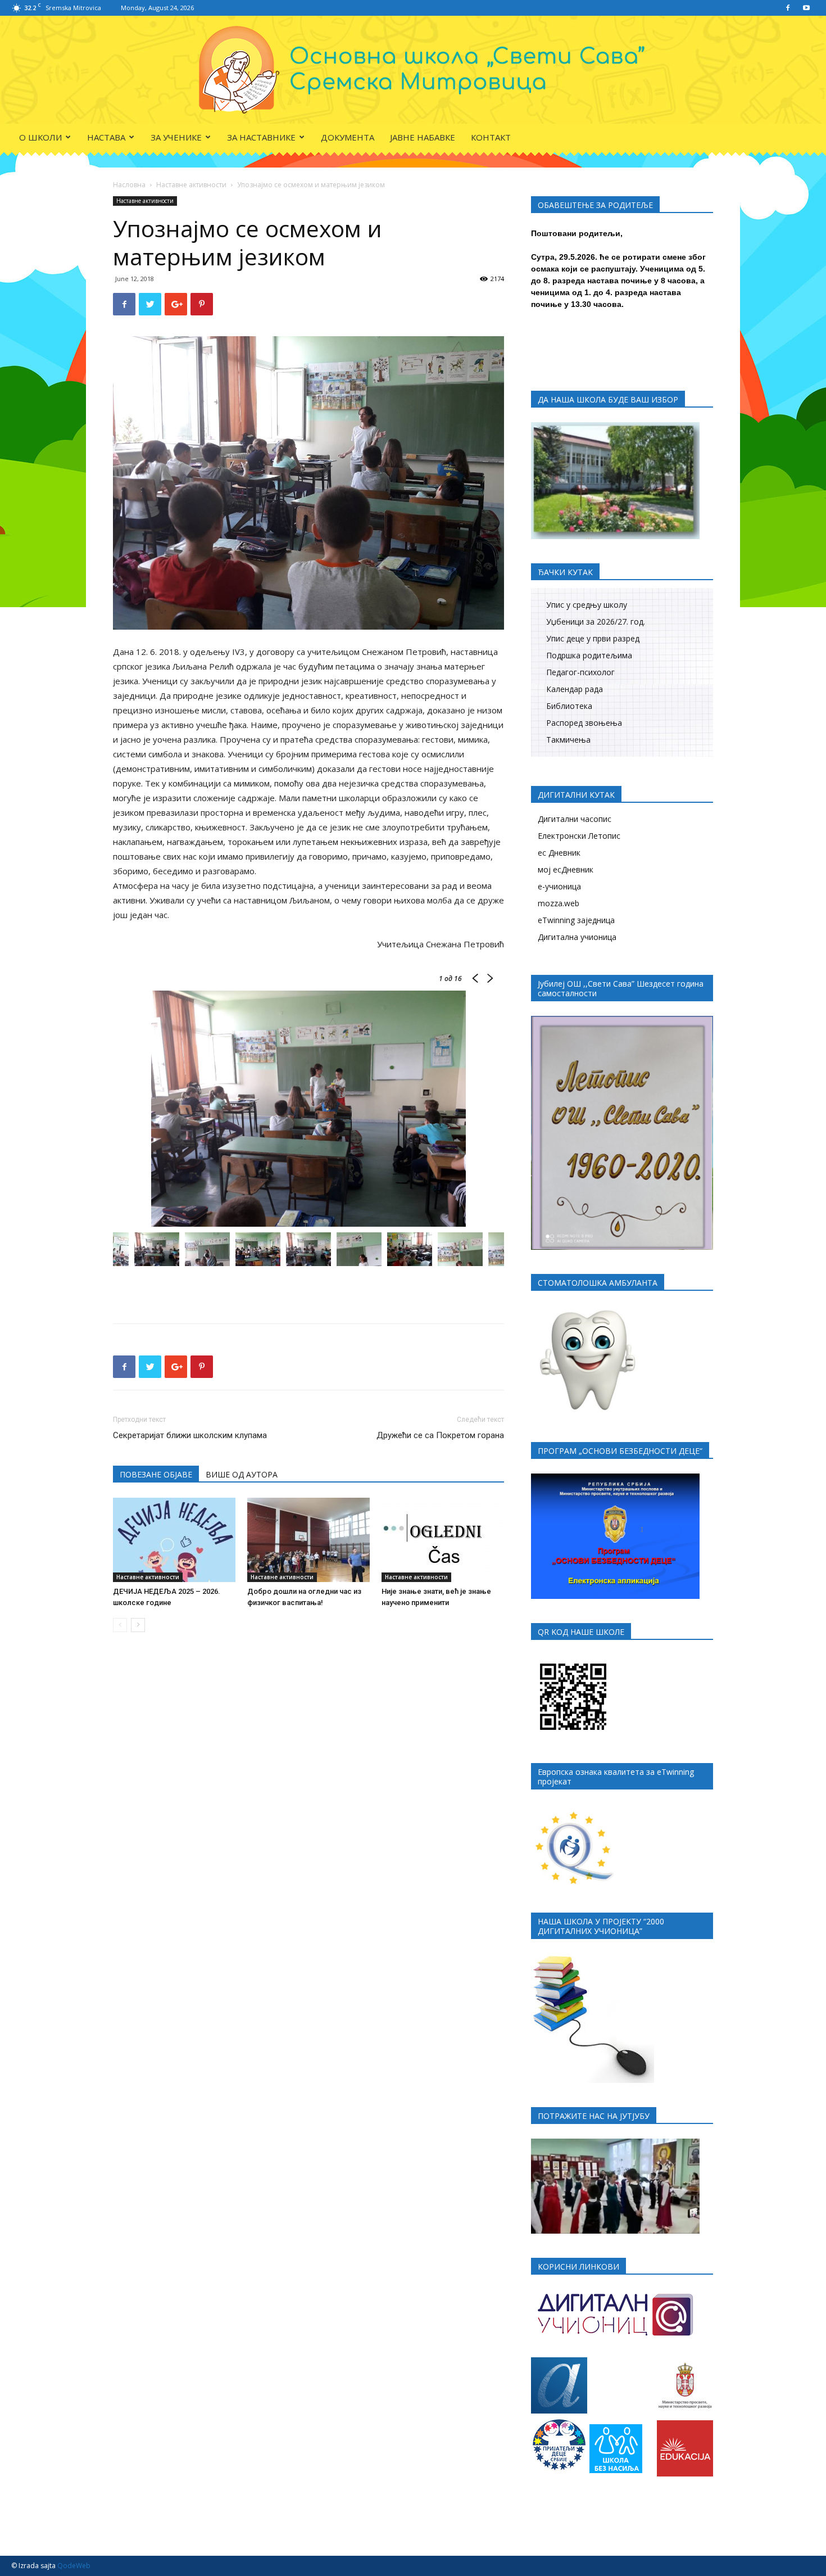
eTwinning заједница (576, 920)
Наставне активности (191, 185)
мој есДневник (566, 869)
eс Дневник (559, 853)
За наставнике (261, 137)
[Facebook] (788, 8)
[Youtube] (806, 8)
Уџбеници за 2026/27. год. (596, 622)
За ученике (176, 137)
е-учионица (559, 886)
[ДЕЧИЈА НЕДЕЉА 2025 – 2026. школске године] (174, 1540)
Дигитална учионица (577, 937)
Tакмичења (568, 740)
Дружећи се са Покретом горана (440, 1435)
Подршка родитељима (589, 655)
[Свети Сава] (413, 70)
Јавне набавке (423, 137)
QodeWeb (74, 2566)
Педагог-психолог (580, 672)
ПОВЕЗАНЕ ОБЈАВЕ (156, 1474)
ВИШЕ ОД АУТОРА (242, 1474)
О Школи (40, 137)
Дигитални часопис (575, 819)
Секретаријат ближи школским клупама (190, 1435)
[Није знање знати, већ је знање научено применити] (443, 1540)
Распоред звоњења (584, 723)
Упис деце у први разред (593, 638)
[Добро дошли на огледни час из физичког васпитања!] (308, 1540)
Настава (106, 137)
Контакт (491, 137)
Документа (348, 137)
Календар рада (575, 689)
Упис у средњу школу (587, 605)
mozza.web (559, 903)
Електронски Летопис (579, 836)
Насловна (129, 185)
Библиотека (569, 706)
